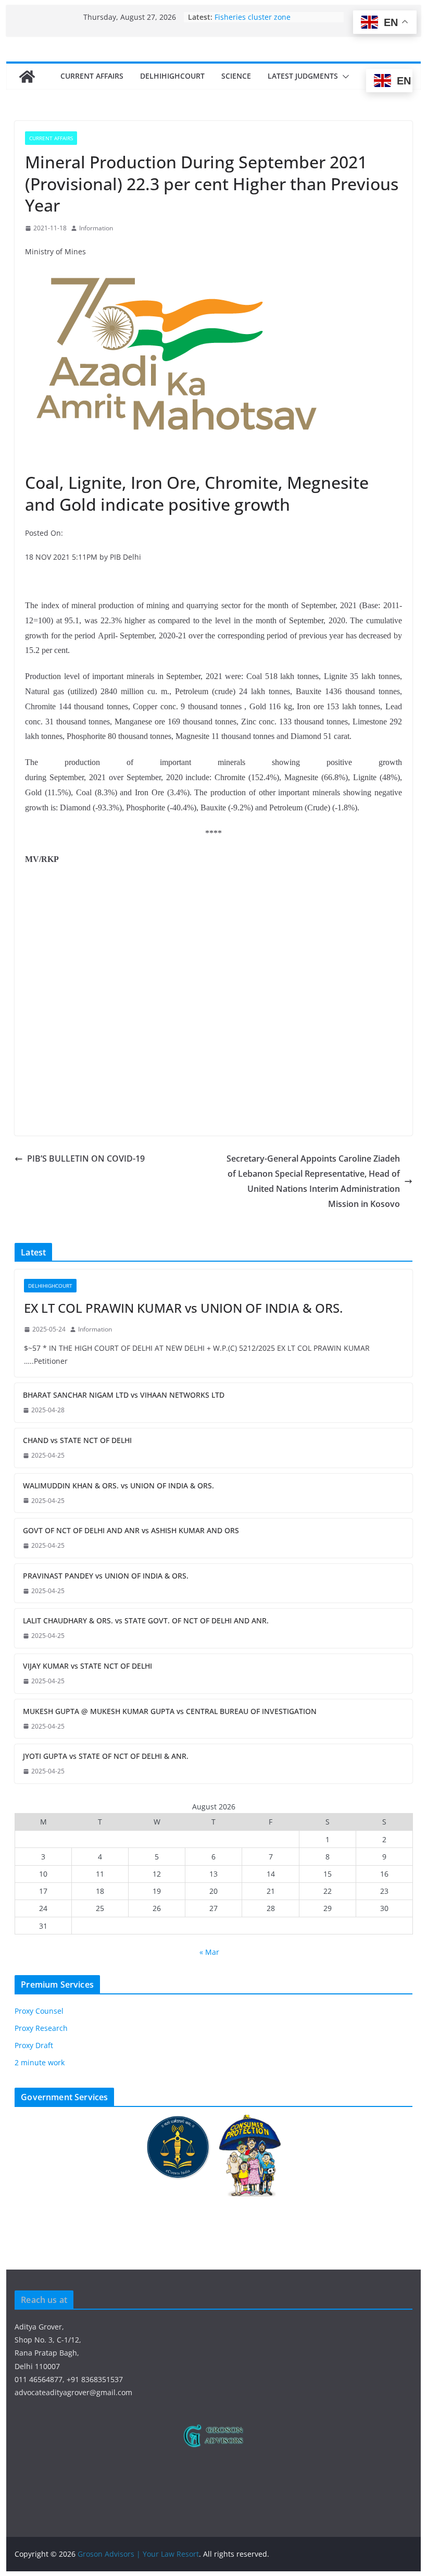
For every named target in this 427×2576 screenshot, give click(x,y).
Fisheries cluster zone (253, 17)
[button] (344, 77)
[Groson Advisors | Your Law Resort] (27, 77)
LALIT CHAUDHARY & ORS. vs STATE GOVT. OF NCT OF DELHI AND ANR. (146, 1620)
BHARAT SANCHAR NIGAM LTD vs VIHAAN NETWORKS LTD (124, 1395)
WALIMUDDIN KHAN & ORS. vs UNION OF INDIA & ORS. (118, 1486)
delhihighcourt (172, 76)
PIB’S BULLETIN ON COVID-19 (86, 1158)
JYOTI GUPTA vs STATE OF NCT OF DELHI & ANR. (106, 1756)
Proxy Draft (34, 2045)
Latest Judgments (303, 76)
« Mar (209, 1952)
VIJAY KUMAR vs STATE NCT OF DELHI (87, 1666)
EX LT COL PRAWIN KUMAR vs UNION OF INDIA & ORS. (183, 1308)
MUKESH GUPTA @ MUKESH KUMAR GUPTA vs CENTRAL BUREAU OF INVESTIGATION (170, 1711)
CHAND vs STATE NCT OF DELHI (77, 1440)
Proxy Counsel (39, 2011)
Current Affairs (92, 76)
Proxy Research (41, 2028)
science (236, 76)
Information (96, 228)
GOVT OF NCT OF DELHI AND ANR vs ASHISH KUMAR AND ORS (131, 1530)
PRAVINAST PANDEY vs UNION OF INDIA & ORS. (106, 1576)
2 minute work (40, 2062)
